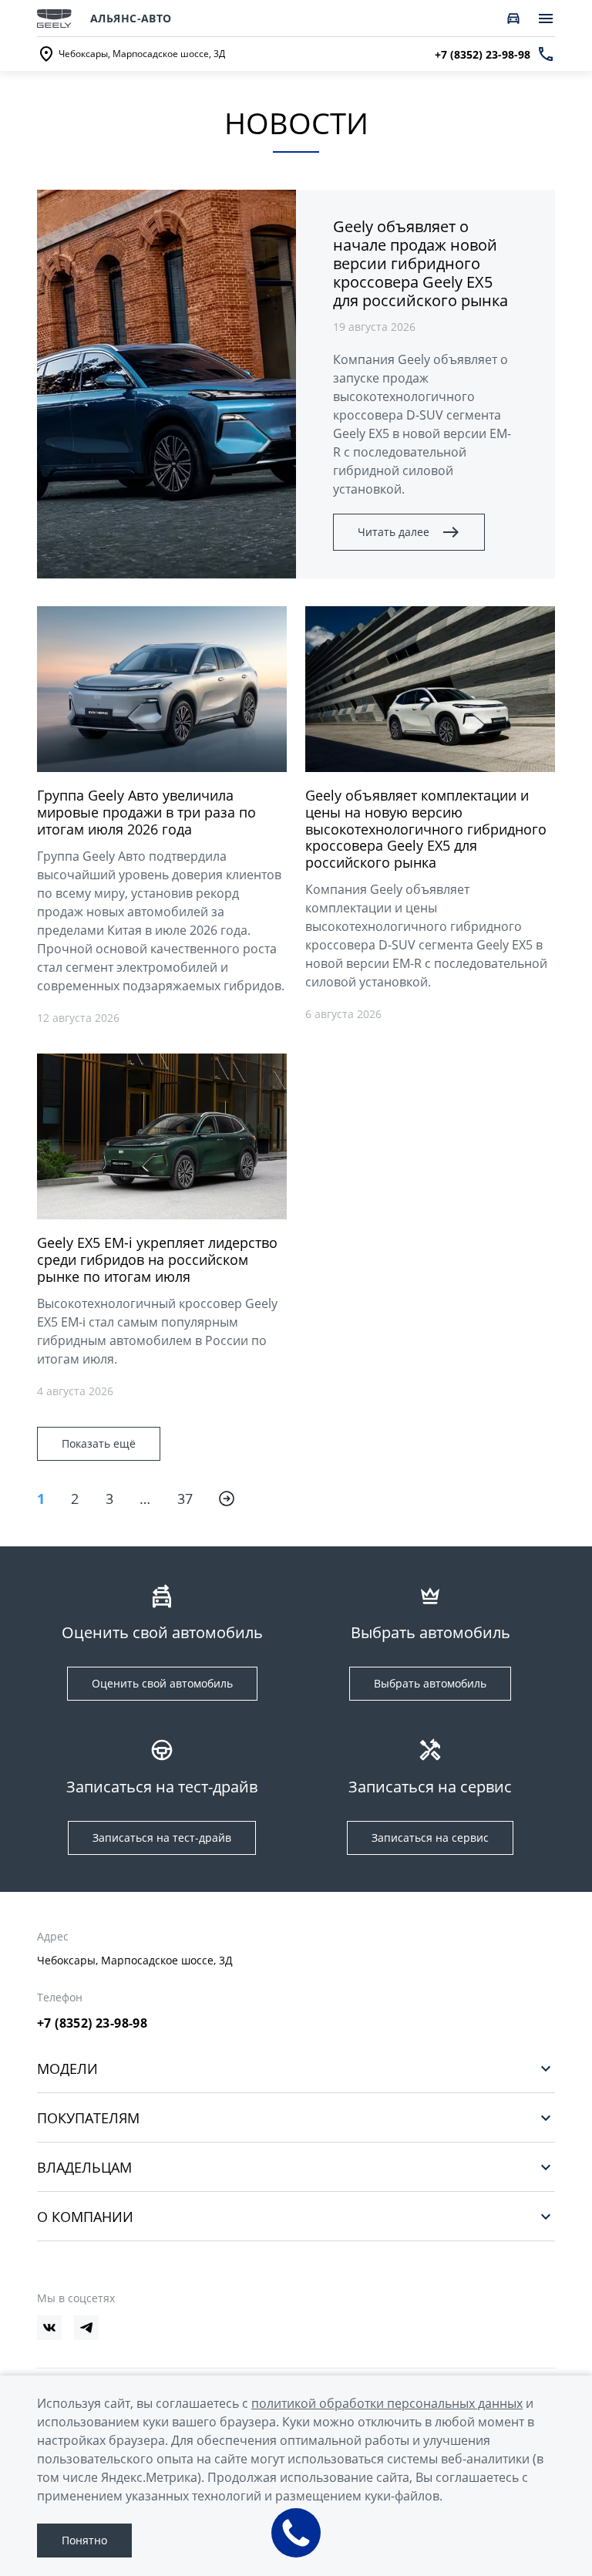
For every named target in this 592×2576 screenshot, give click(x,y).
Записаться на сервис (430, 1838)
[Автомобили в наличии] (513, 19)
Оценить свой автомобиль (162, 1683)
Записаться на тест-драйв (162, 1838)
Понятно (84, 2540)
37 (185, 1499)
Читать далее (394, 532)
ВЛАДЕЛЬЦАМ (84, 2167)
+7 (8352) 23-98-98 (92, 2023)
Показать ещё (99, 1443)
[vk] (49, 2328)
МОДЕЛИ (67, 2068)
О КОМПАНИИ (85, 2216)
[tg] (86, 2328)
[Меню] (546, 19)
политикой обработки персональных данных (387, 2403)
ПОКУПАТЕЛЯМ (88, 2117)
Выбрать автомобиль (430, 1683)
